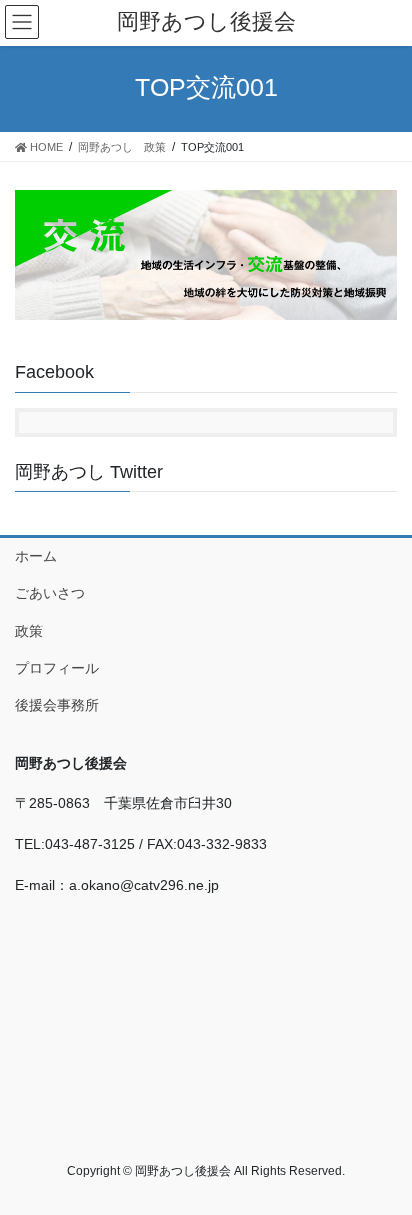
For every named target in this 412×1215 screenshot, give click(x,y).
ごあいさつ (50, 593)
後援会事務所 (57, 705)
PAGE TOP (382, 1161)
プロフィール (57, 668)
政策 (29, 631)
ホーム (36, 556)
